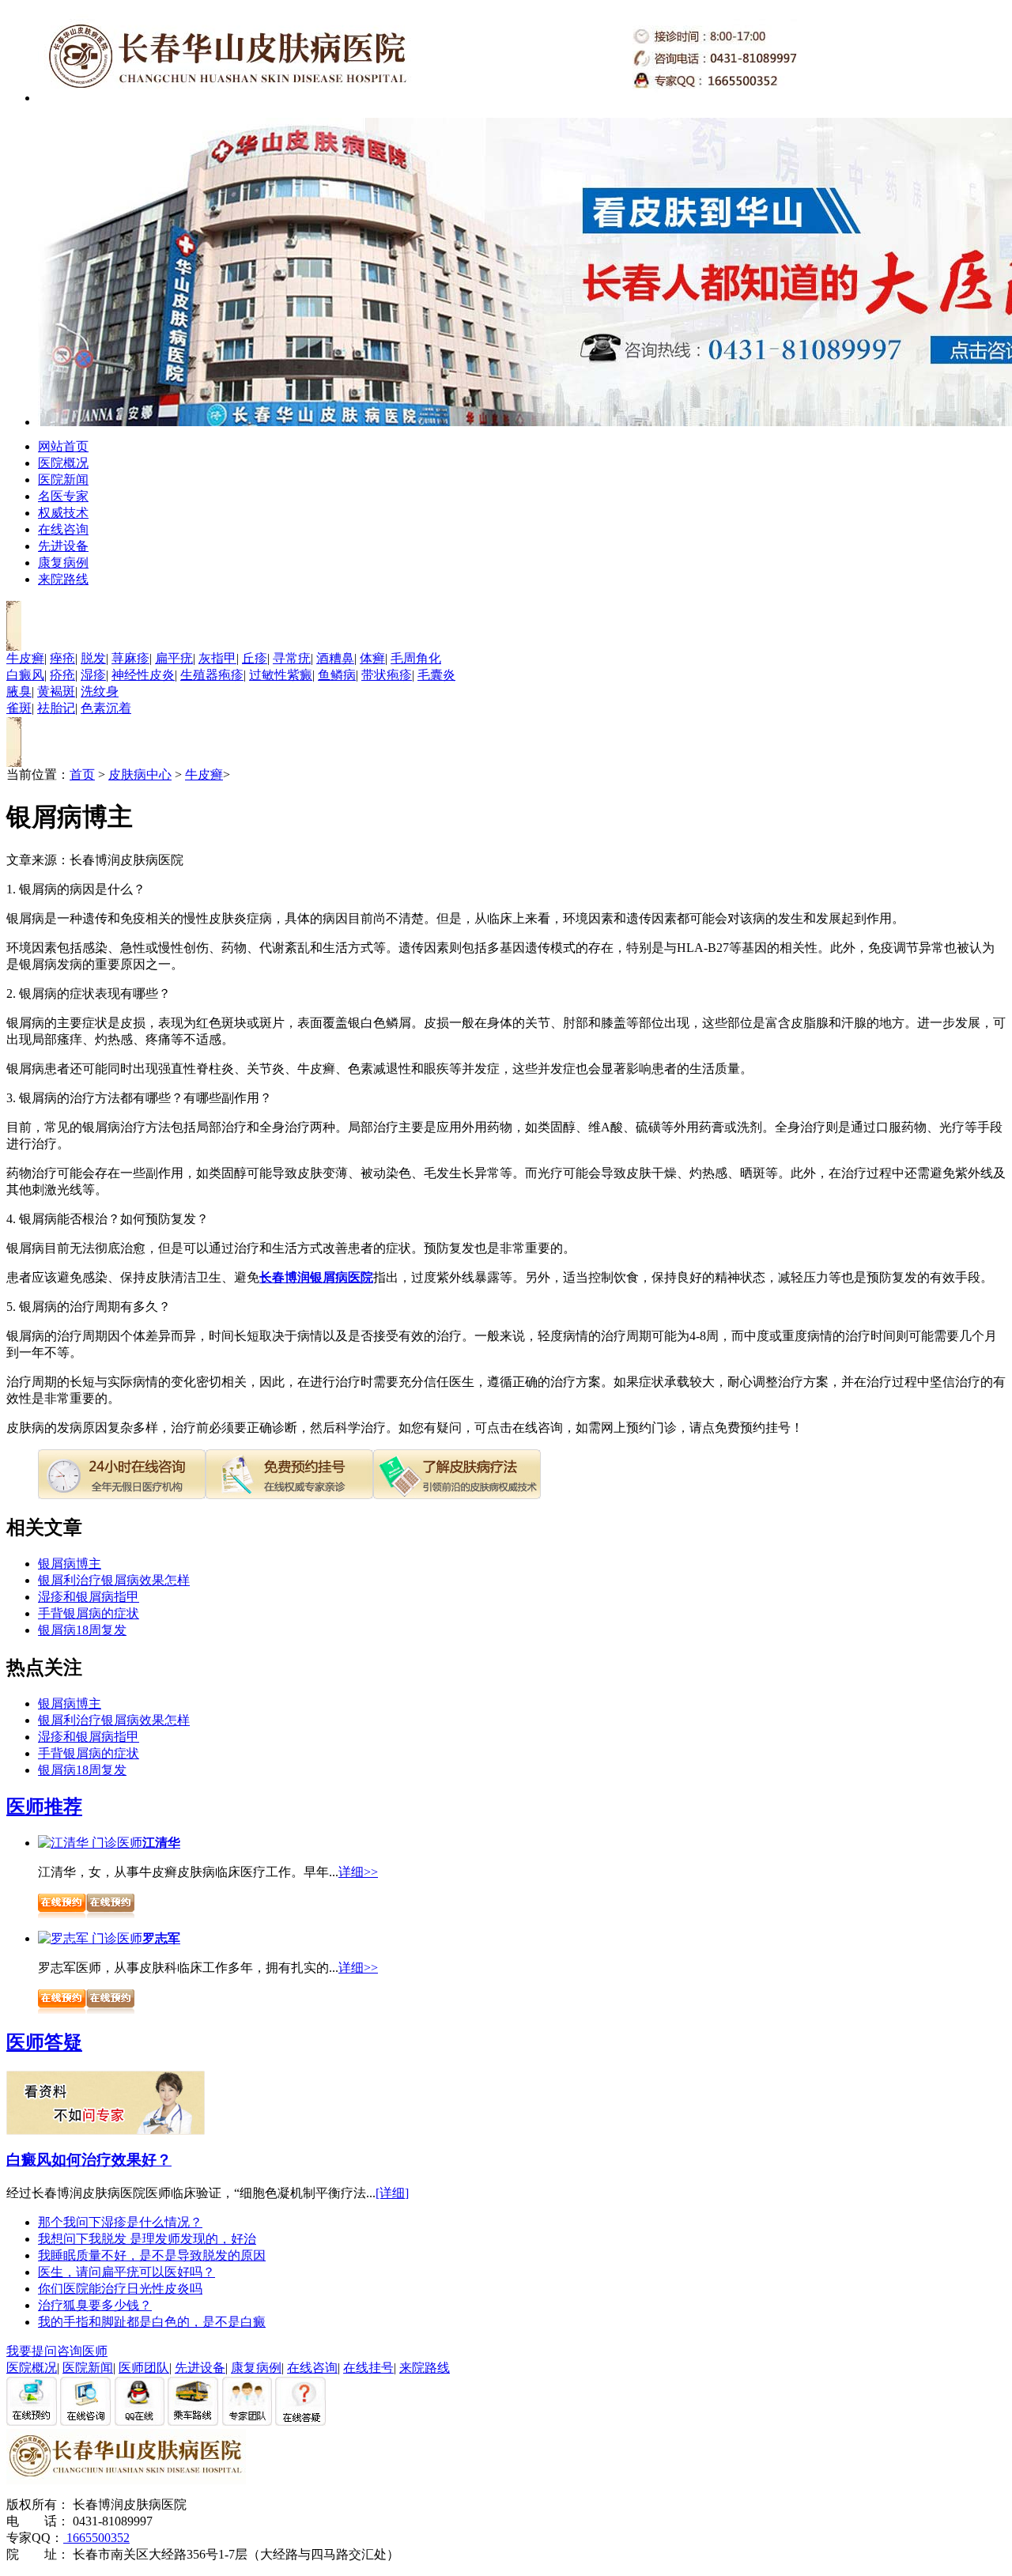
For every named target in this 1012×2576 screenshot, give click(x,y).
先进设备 (63, 546)
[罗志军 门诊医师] (90, 1938)
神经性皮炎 (143, 675)
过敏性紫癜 (281, 675)
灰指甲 (217, 658)
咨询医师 (82, 2351)
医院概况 (63, 463)
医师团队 (144, 2368)
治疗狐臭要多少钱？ (95, 2305)
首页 (82, 774)
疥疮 (62, 675)
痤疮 (62, 658)
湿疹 (93, 675)
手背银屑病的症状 (89, 1613)
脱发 (93, 658)
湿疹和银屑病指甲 (89, 1597)
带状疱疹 (387, 675)
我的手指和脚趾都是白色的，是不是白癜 (152, 2322)
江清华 (161, 1843)
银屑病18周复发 (82, 1630)
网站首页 (63, 446)
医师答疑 (44, 2042)
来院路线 (63, 579)
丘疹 (255, 658)
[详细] (392, 2193)
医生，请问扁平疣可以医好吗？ (126, 2272)
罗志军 (161, 1938)
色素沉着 (106, 708)
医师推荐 (44, 1807)
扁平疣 (174, 658)
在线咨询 (63, 529)
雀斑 (19, 708)
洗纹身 (100, 691)
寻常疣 (292, 658)
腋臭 (19, 691)
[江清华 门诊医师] (90, 1843)
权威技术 (63, 513)
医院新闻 (63, 480)
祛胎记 (56, 708)
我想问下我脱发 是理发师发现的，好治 (147, 2239)
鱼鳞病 (337, 675)
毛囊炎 (436, 675)
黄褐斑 (56, 691)
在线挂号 (368, 2368)
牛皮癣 (25, 658)
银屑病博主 (70, 1564)
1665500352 (96, 2538)
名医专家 (63, 496)
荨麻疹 (130, 658)
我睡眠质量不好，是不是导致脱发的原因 (152, 2255)
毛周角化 (416, 658)
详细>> (358, 1872)
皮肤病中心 (140, 774)
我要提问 (32, 2351)
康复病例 (63, 563)
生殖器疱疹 (212, 675)
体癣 (372, 658)
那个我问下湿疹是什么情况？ (120, 2222)
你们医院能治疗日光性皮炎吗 (120, 2289)
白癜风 (25, 675)
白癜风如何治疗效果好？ (89, 2160)
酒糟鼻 (335, 658)
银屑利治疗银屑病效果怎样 (114, 1580)
